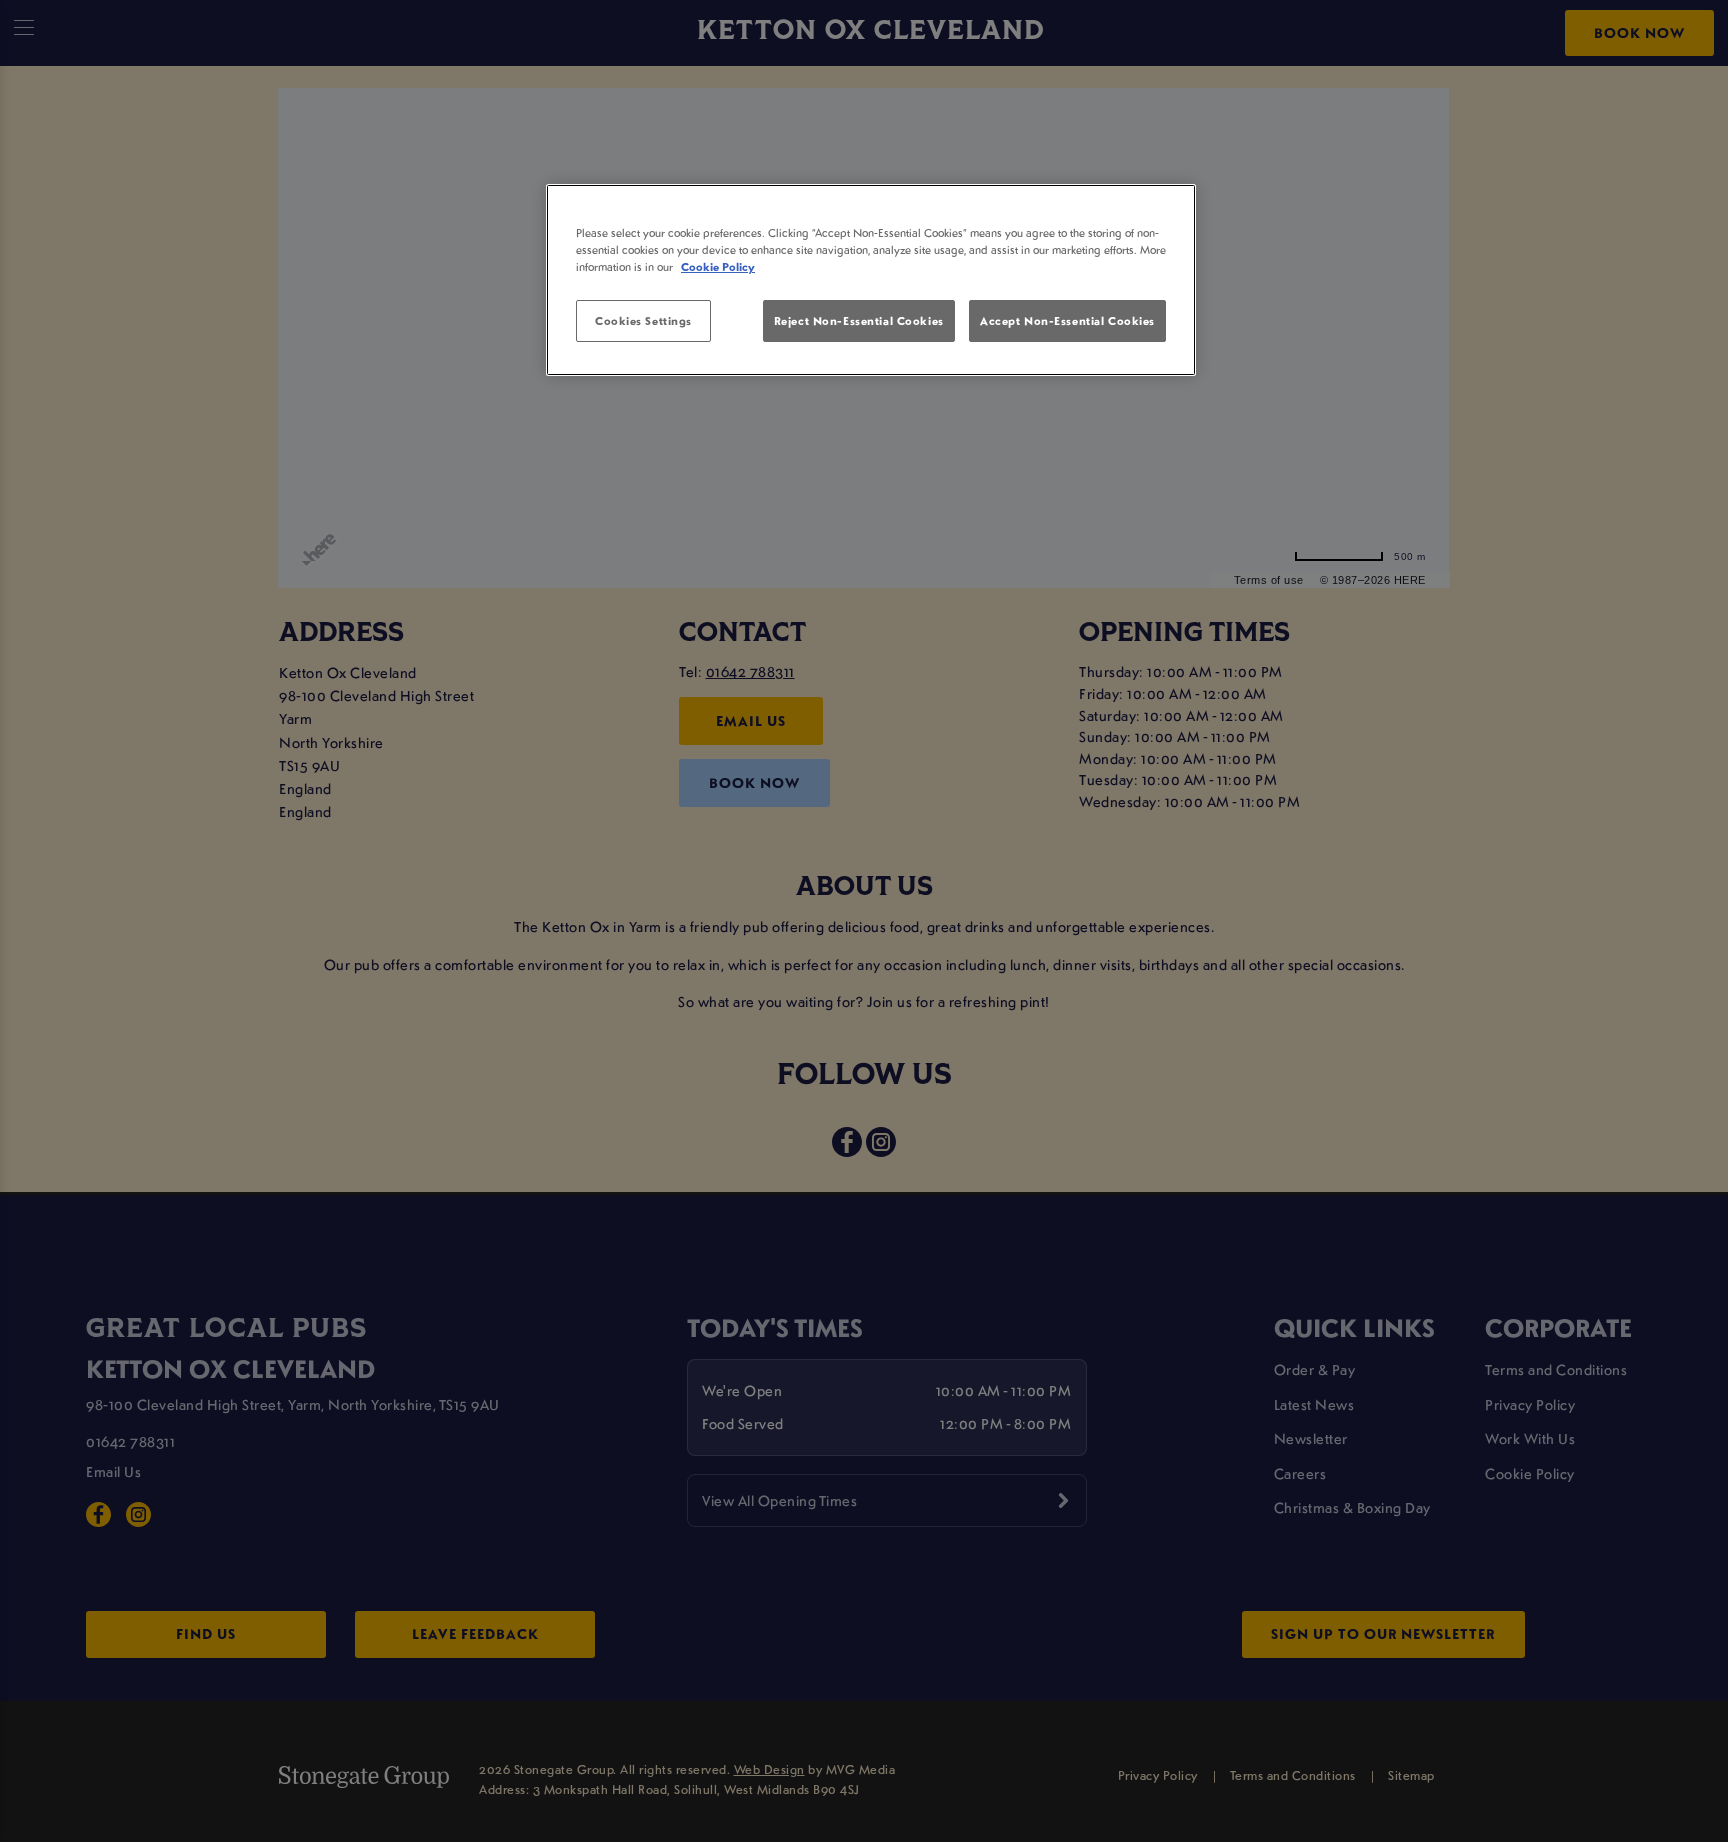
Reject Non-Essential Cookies (859, 320)
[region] (871, 280)
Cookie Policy (718, 266)
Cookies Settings (643, 320)
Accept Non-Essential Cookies (1067, 320)
